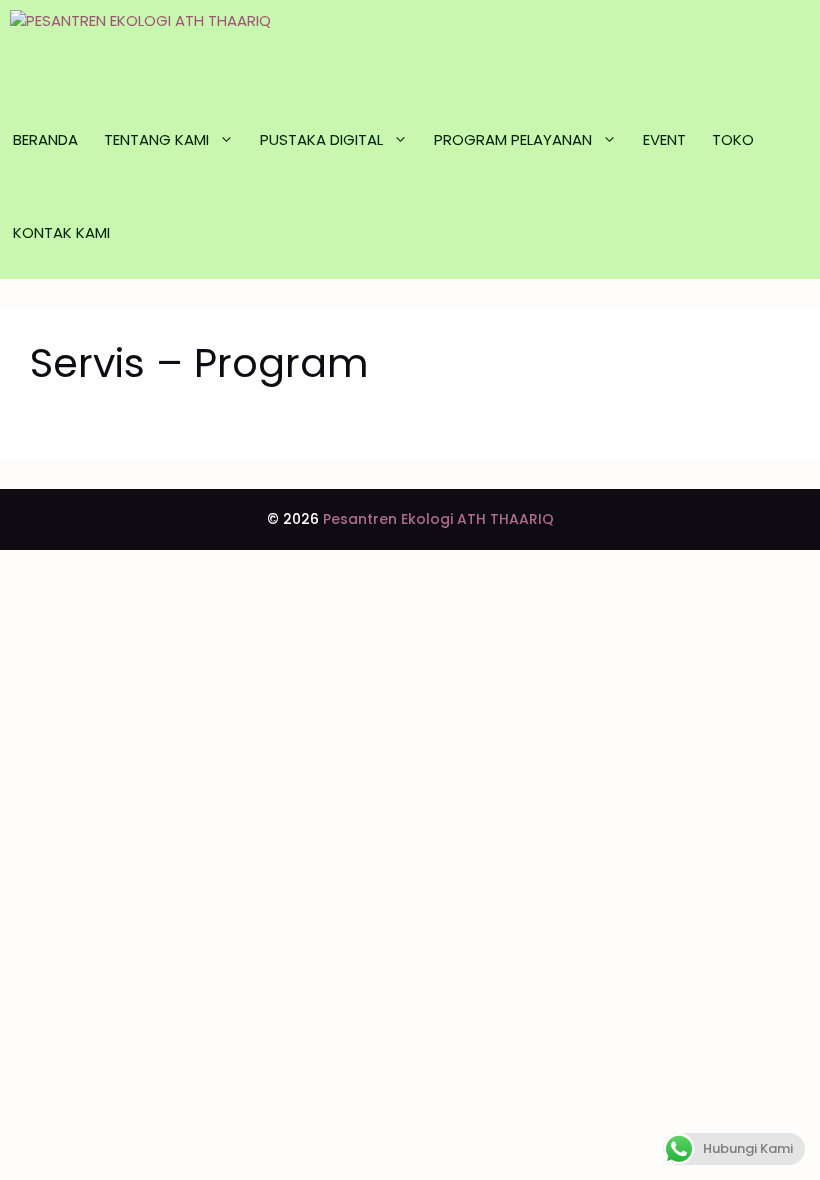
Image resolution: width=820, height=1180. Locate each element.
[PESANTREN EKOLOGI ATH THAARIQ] (192, 46)
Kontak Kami (61, 232)
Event (664, 139)
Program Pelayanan (513, 139)
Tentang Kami (156, 139)
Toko (733, 139)
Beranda (45, 139)
